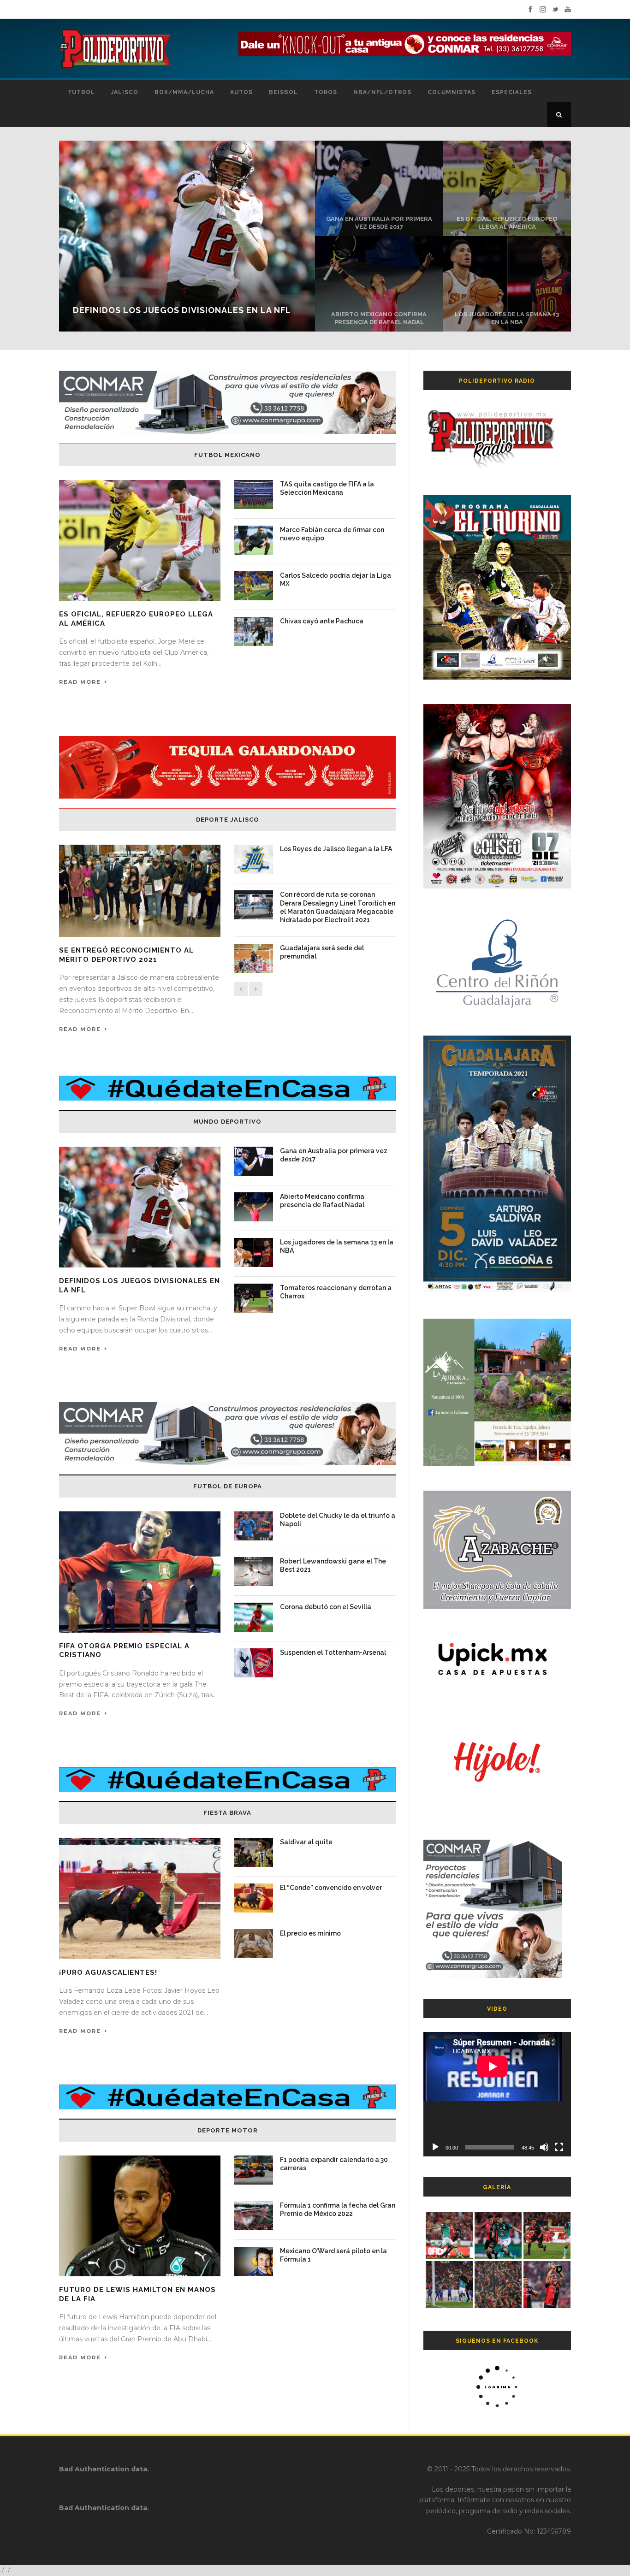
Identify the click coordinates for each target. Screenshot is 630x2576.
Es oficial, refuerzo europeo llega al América (507, 223)
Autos (241, 92)
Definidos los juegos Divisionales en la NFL (182, 310)
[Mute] (544, 2147)
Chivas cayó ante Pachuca (322, 621)
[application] (497, 2094)
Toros (326, 92)
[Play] (435, 2147)
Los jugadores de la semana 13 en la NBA (507, 318)
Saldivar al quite (306, 1842)
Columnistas (452, 92)
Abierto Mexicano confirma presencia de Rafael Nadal (379, 318)
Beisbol (283, 92)
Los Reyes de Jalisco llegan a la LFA (336, 849)
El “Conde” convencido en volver (331, 1888)
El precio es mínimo (310, 1933)
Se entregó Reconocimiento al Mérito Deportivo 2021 (126, 955)
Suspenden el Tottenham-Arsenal (333, 1652)
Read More (80, 682)
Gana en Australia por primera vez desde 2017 (379, 223)
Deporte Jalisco (228, 820)
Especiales (512, 92)
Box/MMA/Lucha (184, 92)
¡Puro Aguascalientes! (108, 1972)
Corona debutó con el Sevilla (326, 1607)
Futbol (82, 92)
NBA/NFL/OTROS (382, 92)
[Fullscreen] (559, 2147)
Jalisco (125, 92)
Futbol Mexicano (227, 455)
